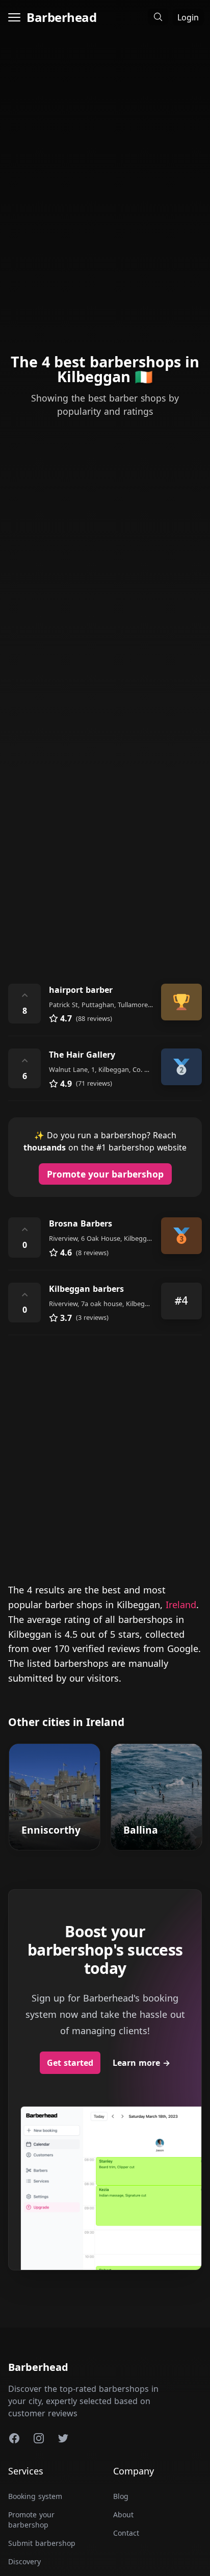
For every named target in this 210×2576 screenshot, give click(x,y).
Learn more (141, 2063)
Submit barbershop (42, 2543)
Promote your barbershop (105, 1174)
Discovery (24, 2561)
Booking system (35, 2496)
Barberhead (61, 17)
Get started (70, 2063)
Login (188, 17)
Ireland (181, 1605)
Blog (121, 2496)
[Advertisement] (105, 854)
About (123, 2515)
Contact (126, 2533)
